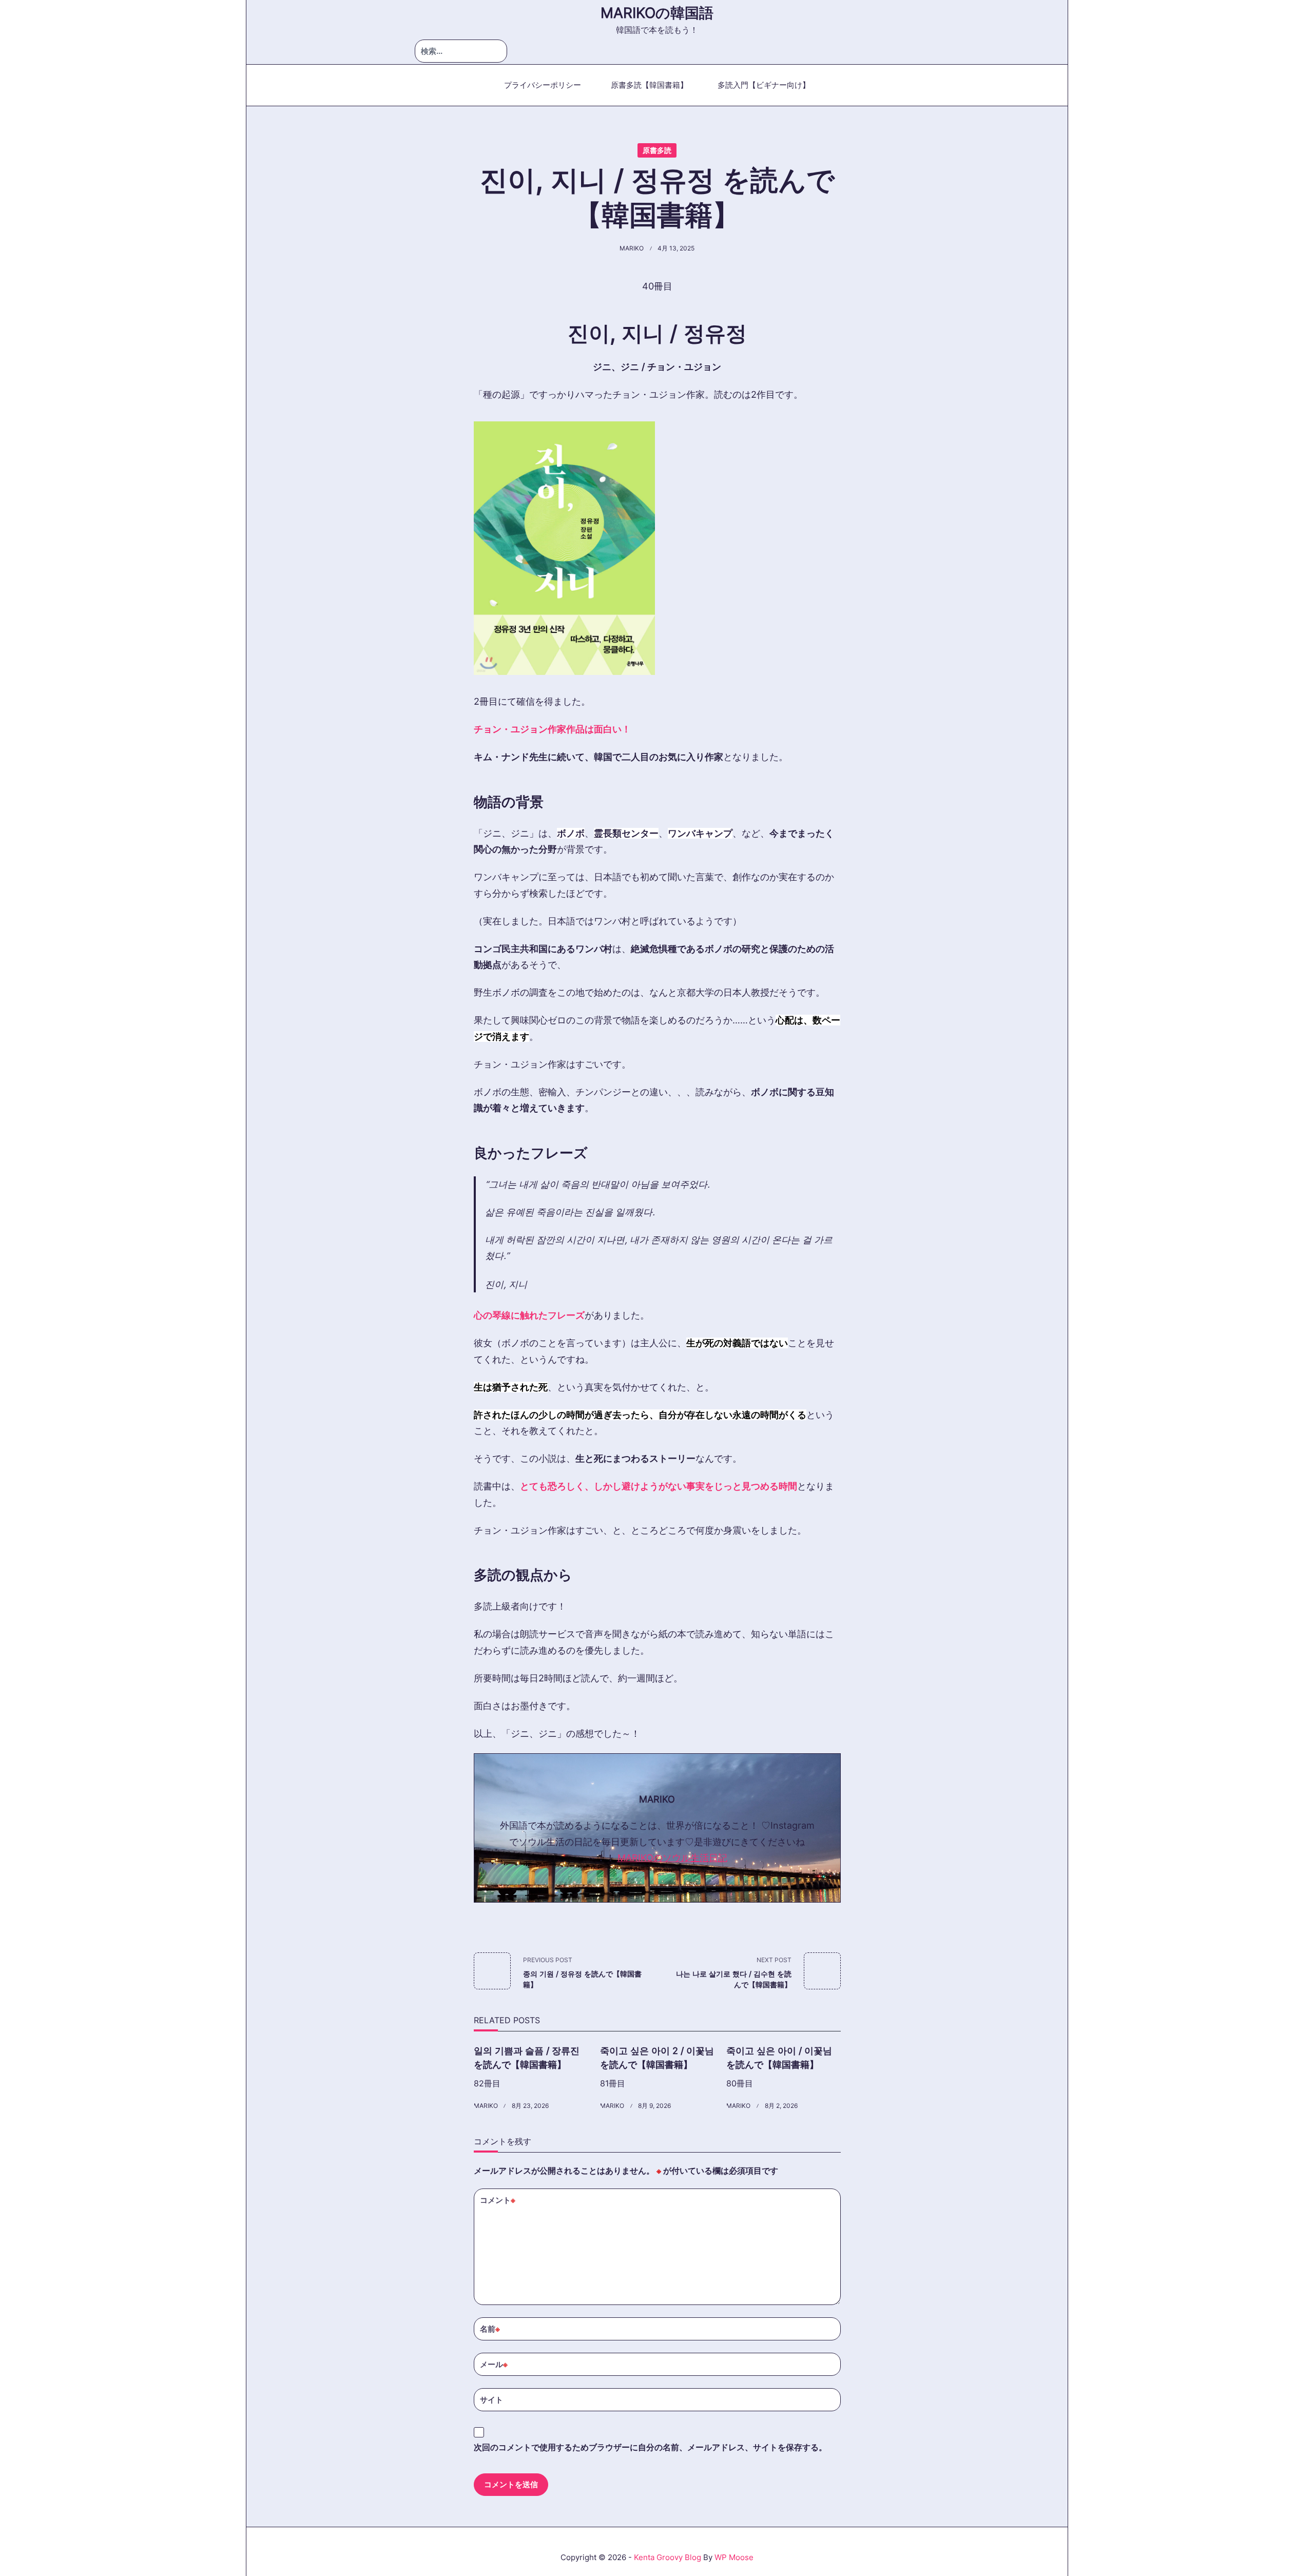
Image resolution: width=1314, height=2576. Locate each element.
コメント (498, 2200)
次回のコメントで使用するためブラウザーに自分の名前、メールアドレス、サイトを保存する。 (650, 2447)
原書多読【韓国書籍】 (649, 85)
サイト (491, 2399)
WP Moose (734, 2557)
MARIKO (632, 248)
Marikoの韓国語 (657, 13)
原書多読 (657, 150)
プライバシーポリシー (543, 85)
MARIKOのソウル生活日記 (672, 1858)
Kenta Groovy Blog (668, 2557)
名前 (490, 2329)
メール (494, 2364)
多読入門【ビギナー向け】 (764, 85)
